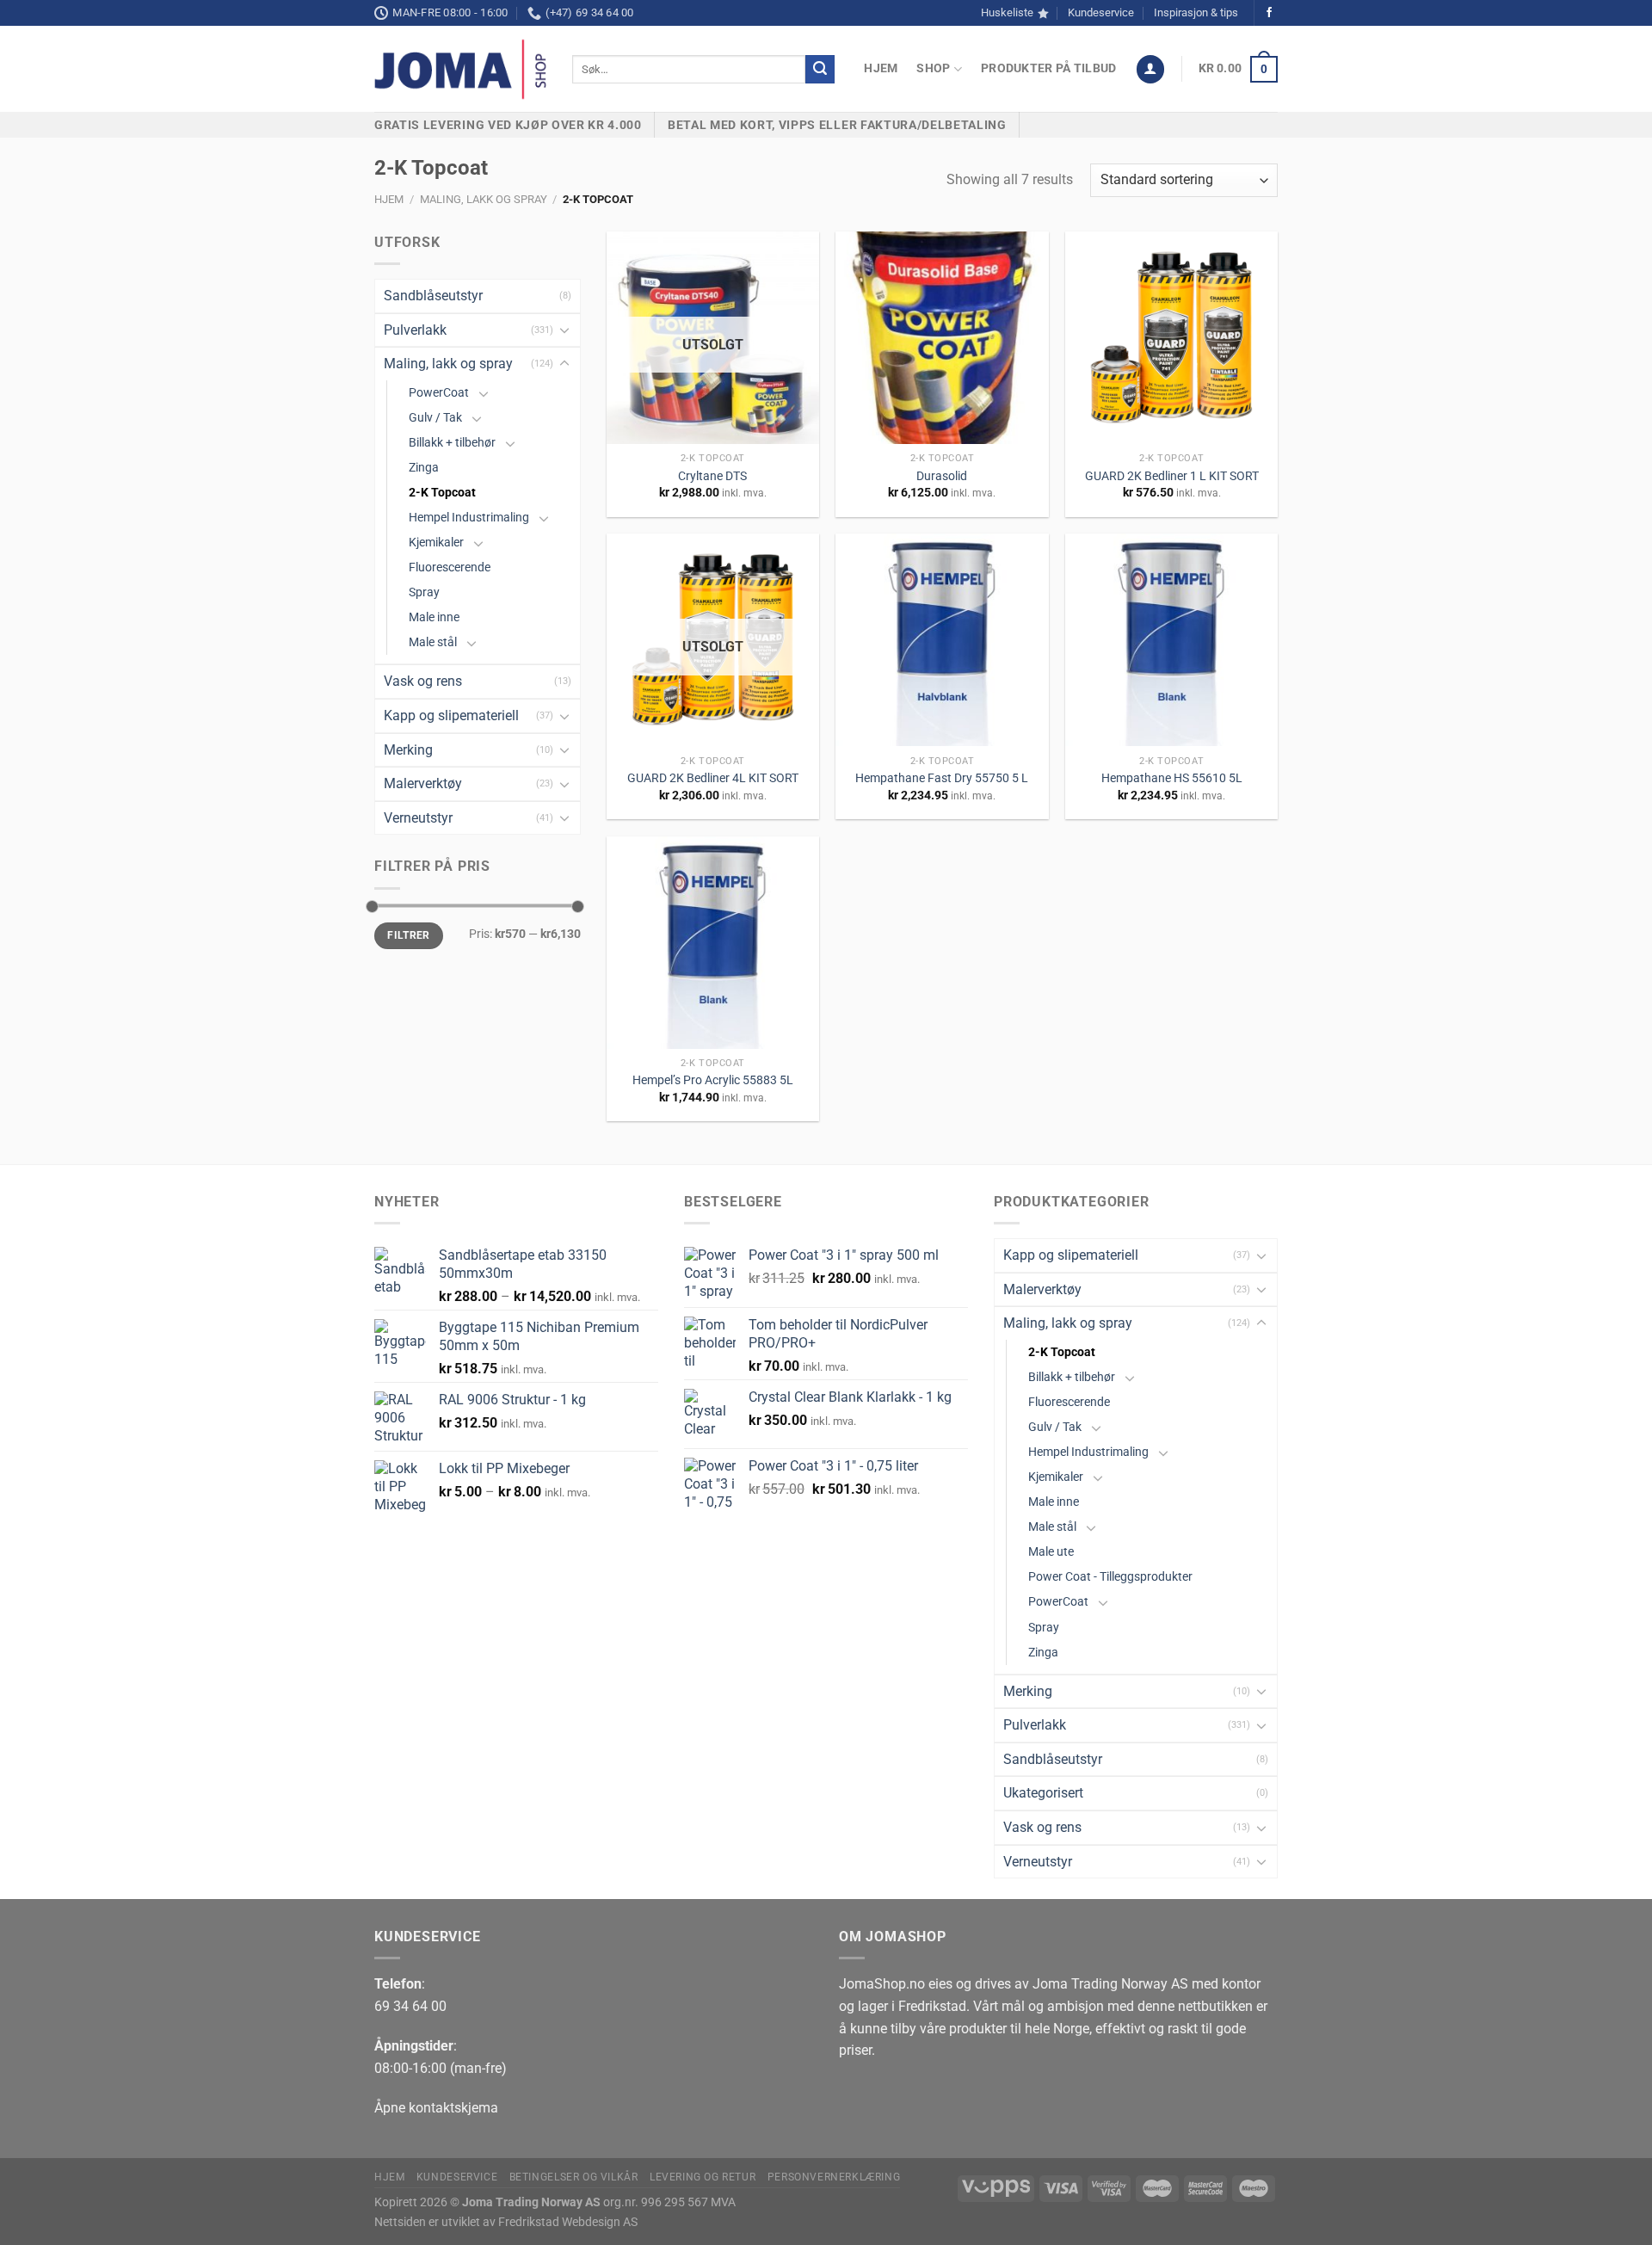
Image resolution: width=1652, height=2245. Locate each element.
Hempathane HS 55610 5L (1172, 778)
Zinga (424, 468)
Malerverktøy (423, 783)
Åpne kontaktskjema (436, 2108)
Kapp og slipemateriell (451, 715)
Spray (424, 592)
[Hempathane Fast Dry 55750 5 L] (942, 640)
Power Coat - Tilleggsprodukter (1110, 1577)
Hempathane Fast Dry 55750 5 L (942, 778)
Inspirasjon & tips (1196, 12)
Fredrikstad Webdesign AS (568, 2222)
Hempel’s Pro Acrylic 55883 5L (713, 1080)
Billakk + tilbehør (452, 443)
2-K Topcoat (442, 493)
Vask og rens (423, 681)
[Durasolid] (942, 338)
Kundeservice (1101, 12)
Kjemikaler (436, 543)
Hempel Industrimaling (469, 518)
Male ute (1051, 1552)
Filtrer (409, 935)
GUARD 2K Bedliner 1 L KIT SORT (1172, 476)
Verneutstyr (418, 818)
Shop (933, 68)
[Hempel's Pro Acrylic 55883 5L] (713, 943)
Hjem (881, 68)
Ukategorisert (1043, 1793)
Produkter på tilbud (1048, 68)
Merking (408, 750)
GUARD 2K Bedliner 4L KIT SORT (713, 778)
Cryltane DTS (712, 476)
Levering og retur (703, 2177)
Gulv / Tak (435, 418)
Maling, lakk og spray (484, 199)
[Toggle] (564, 330)
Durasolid (942, 476)
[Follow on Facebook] (1269, 13)
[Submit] (820, 70)
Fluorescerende (450, 567)
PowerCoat (439, 393)
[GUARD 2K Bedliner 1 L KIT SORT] (1171, 338)
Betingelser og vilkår (574, 2177)
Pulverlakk (415, 330)
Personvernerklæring (834, 2177)
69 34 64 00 (410, 2006)
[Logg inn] (1150, 69)
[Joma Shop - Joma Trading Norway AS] (460, 70)
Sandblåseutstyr (433, 296)
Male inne (434, 617)
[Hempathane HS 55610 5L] (1171, 640)
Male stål (433, 642)
